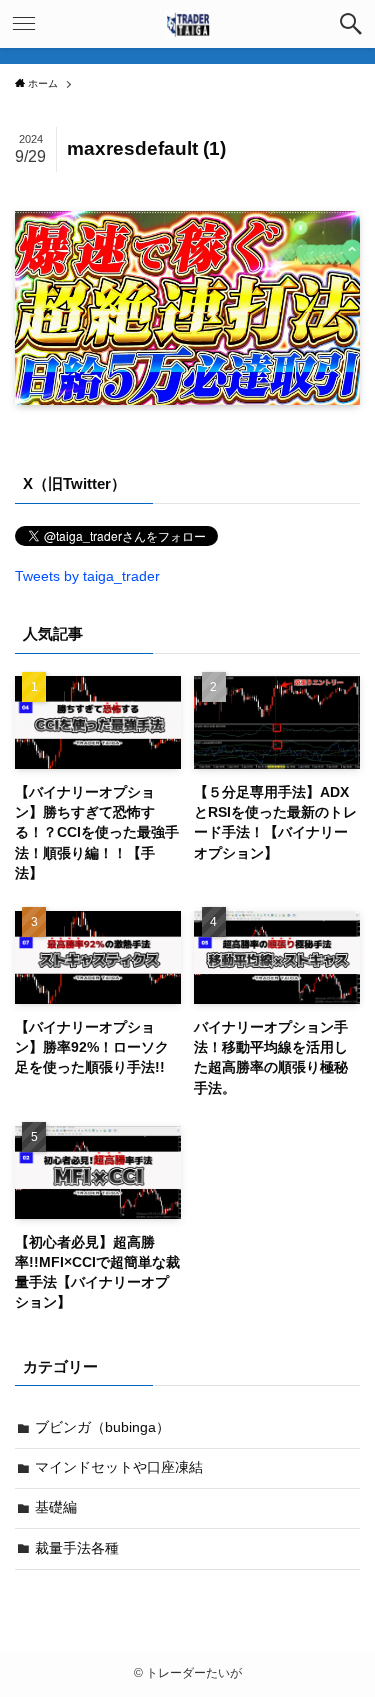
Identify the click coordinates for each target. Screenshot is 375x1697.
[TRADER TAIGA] (187, 24)
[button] (351, 24)
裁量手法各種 (77, 1548)
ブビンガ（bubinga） (102, 1427)
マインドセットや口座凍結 (119, 1467)
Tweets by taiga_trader (87, 576)
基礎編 (56, 1507)
